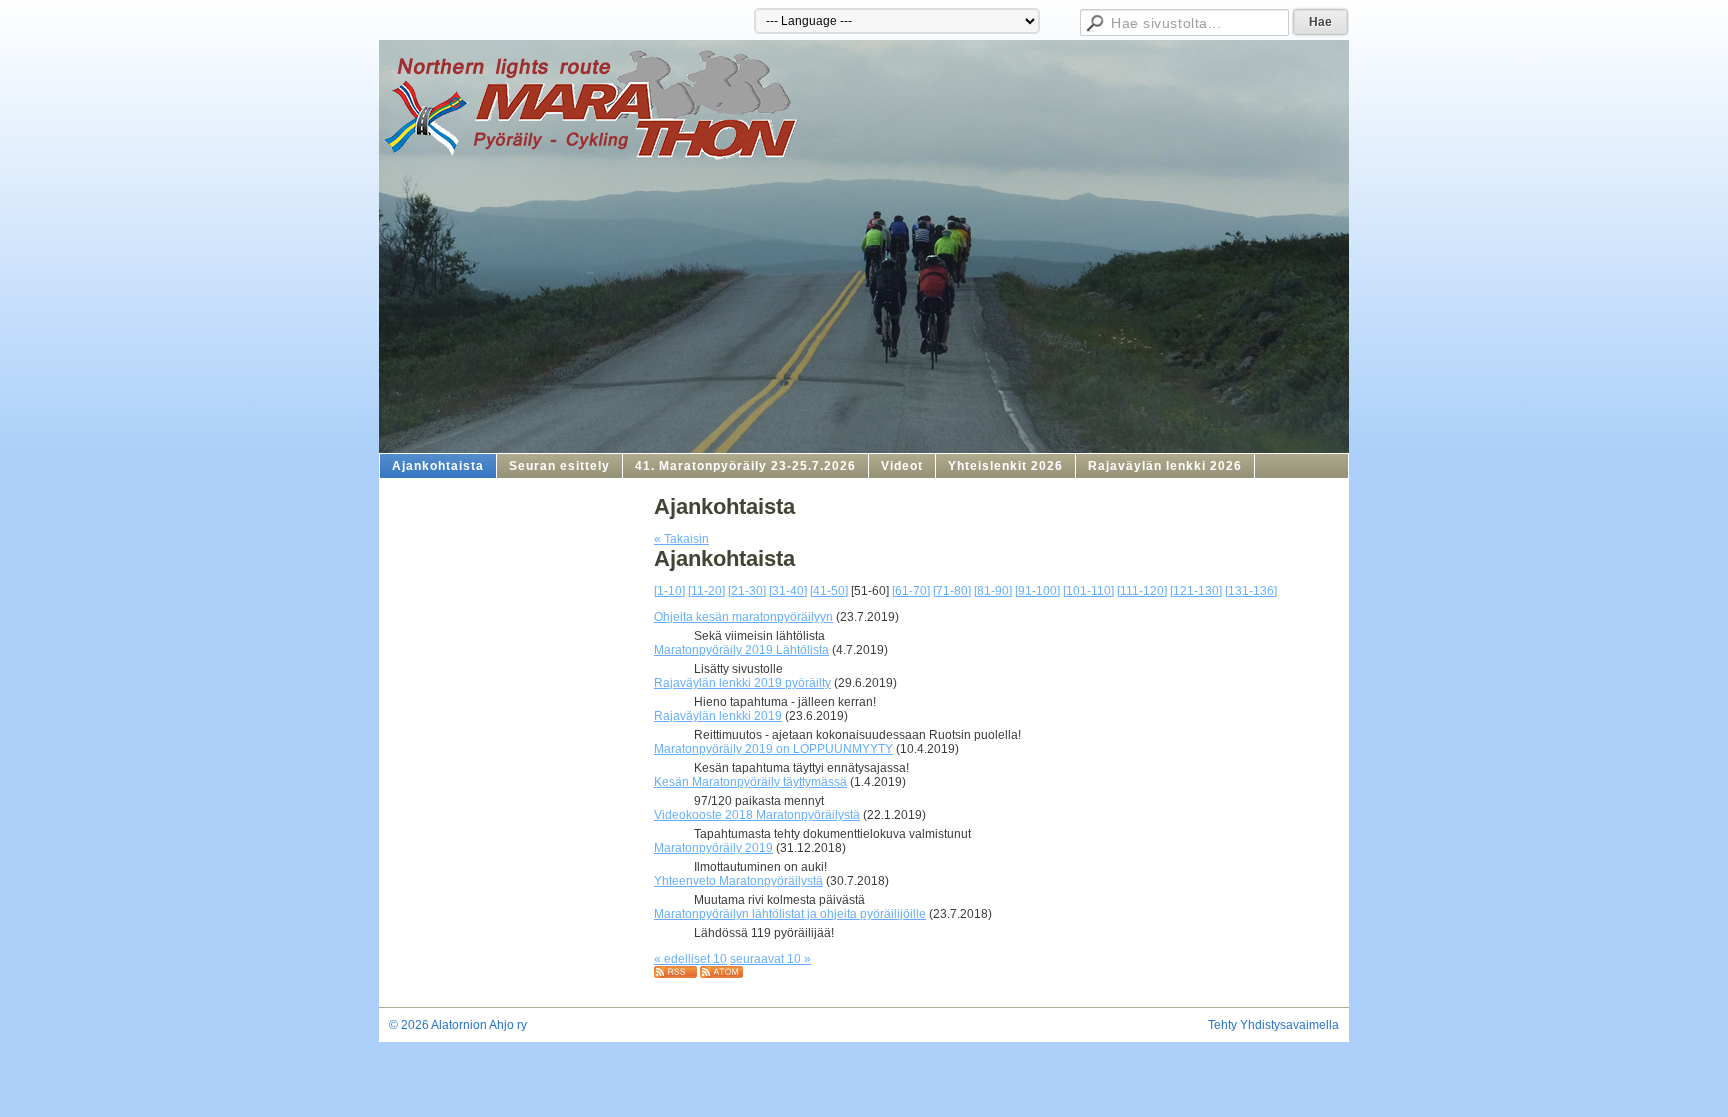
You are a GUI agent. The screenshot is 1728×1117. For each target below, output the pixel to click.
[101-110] (1088, 591)
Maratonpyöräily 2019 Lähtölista (741, 650)
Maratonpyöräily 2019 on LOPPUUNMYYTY (773, 749)
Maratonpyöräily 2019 (713, 848)
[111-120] (1142, 591)
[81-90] (993, 591)
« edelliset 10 (690, 959)
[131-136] (1251, 591)
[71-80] (952, 591)
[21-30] (747, 591)
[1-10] (669, 591)
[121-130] (1196, 591)
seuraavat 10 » (770, 959)
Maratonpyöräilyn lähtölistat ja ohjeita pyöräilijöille (790, 914)
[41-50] (829, 591)
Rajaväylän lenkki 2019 (718, 716)
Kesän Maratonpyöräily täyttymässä (750, 782)
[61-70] (911, 591)
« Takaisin (681, 539)
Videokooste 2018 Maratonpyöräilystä (757, 815)
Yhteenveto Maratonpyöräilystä (738, 881)
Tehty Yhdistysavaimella (1273, 1025)
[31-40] (788, 591)
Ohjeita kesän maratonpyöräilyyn (743, 617)
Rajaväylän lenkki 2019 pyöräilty (742, 683)
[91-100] (1037, 591)
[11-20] (706, 591)
